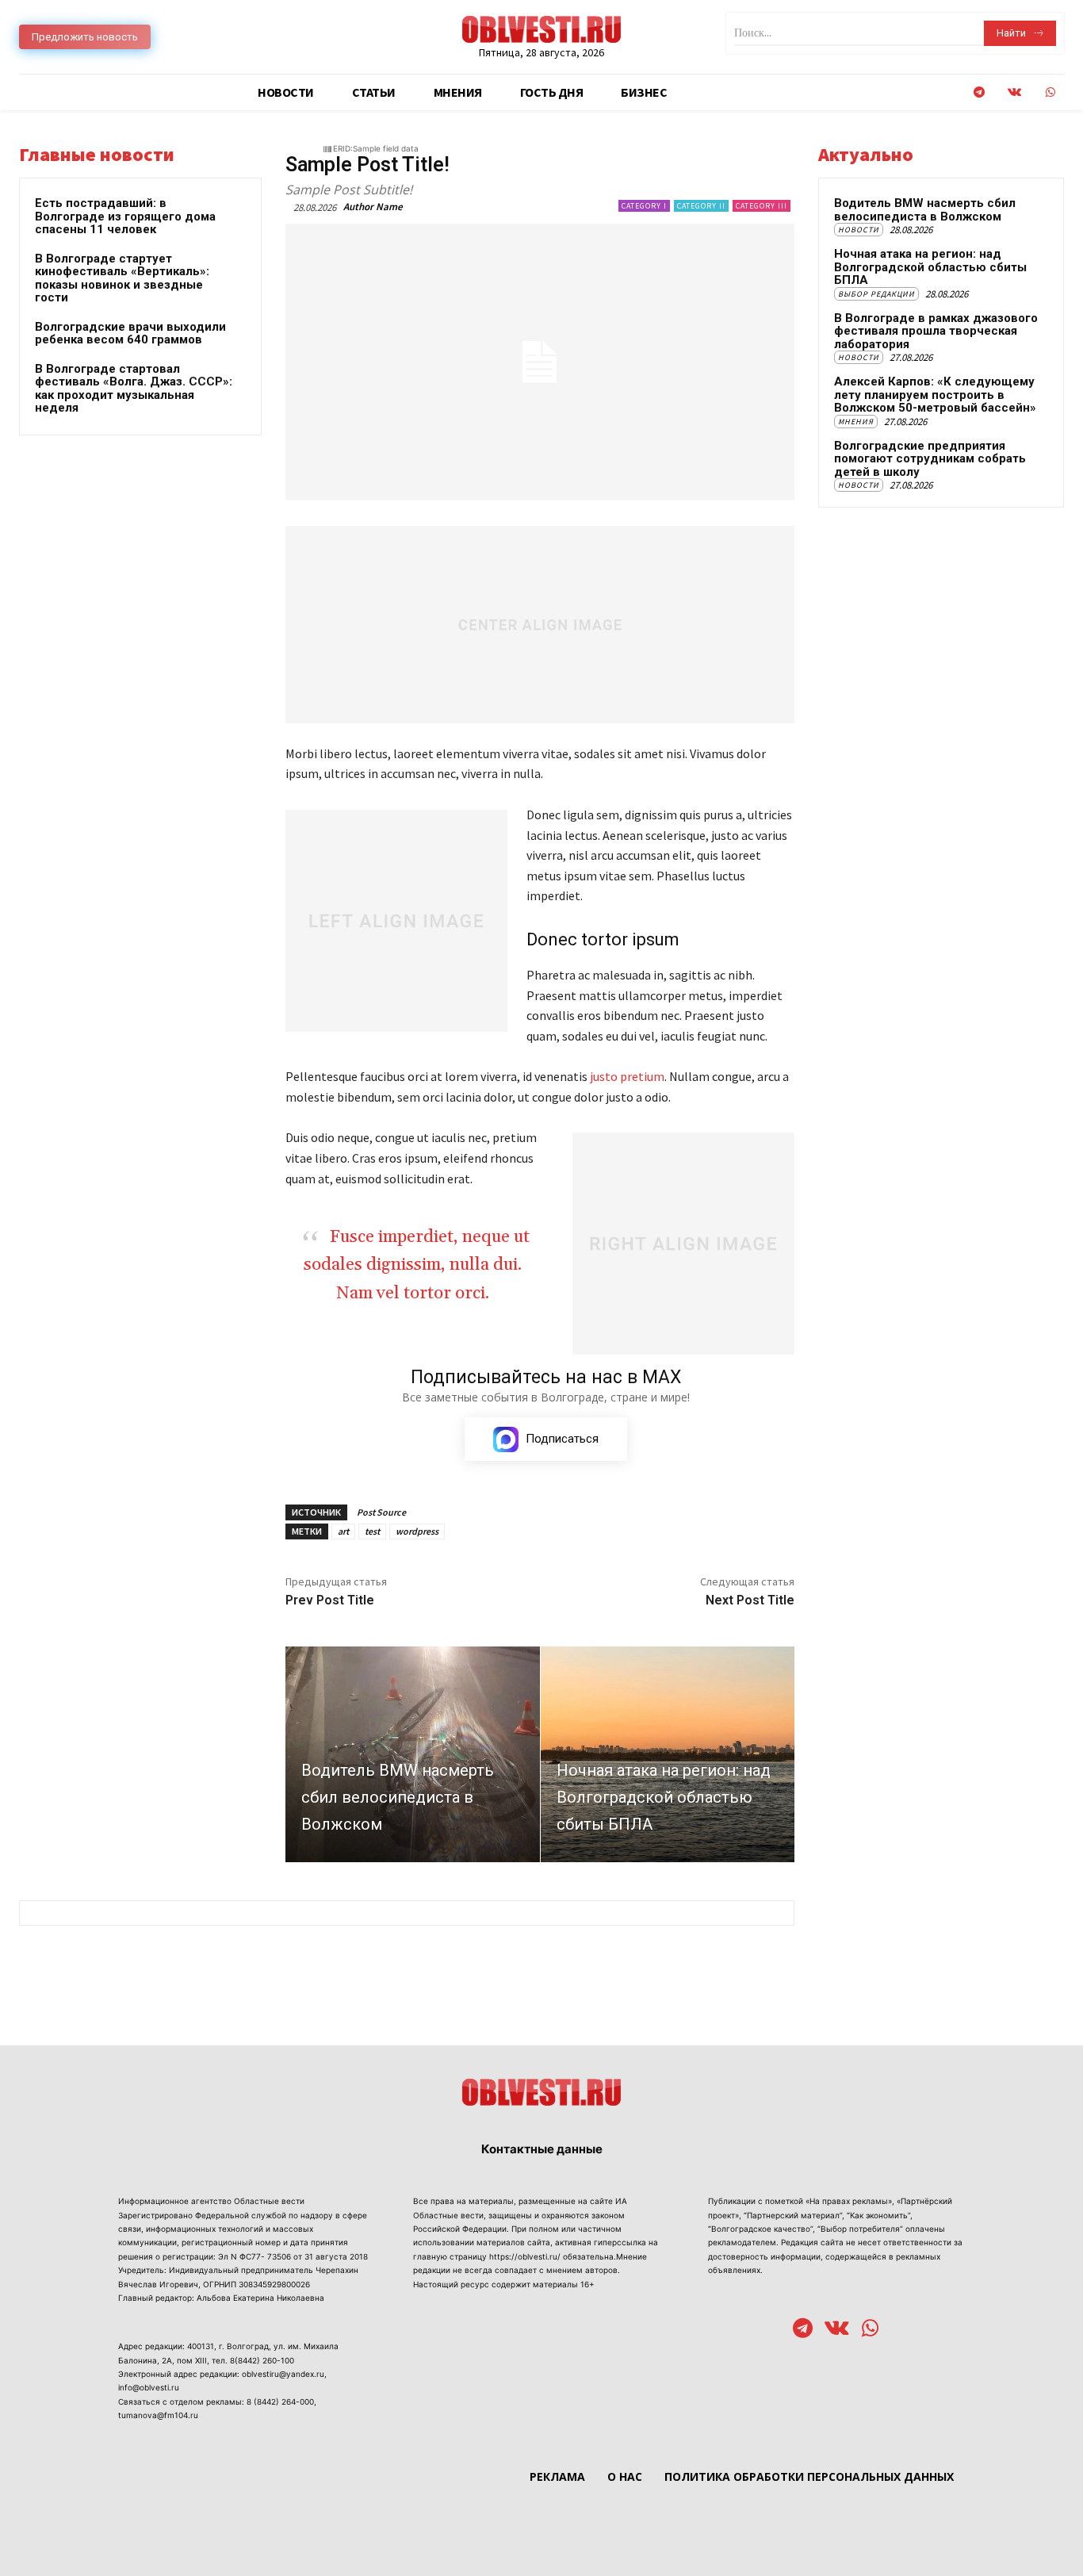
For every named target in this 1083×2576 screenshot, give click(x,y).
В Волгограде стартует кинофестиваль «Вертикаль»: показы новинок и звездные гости (122, 278)
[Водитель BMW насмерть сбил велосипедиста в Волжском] (413, 1754)
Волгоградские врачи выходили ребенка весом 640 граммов (130, 333)
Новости (859, 230)
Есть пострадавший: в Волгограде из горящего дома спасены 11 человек (125, 216)
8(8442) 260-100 (262, 2360)
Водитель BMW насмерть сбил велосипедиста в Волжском (925, 210)
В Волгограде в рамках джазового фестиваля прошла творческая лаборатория (936, 331)
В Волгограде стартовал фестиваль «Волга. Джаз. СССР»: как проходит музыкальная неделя (134, 389)
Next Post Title (750, 1600)
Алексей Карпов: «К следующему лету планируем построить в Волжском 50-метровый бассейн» (935, 395)
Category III (762, 206)
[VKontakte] (1014, 92)
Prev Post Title (330, 1600)
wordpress (417, 1531)
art (343, 1531)
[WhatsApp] (1050, 92)
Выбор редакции (876, 294)
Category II (701, 206)
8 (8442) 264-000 (280, 2402)
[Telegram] (979, 92)
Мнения (856, 422)
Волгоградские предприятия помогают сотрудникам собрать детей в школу (930, 459)
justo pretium (627, 1076)
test (372, 1531)
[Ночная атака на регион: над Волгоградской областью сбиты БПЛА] (668, 1754)
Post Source (381, 1512)
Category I (644, 206)
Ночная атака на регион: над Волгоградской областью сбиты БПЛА (930, 267)
